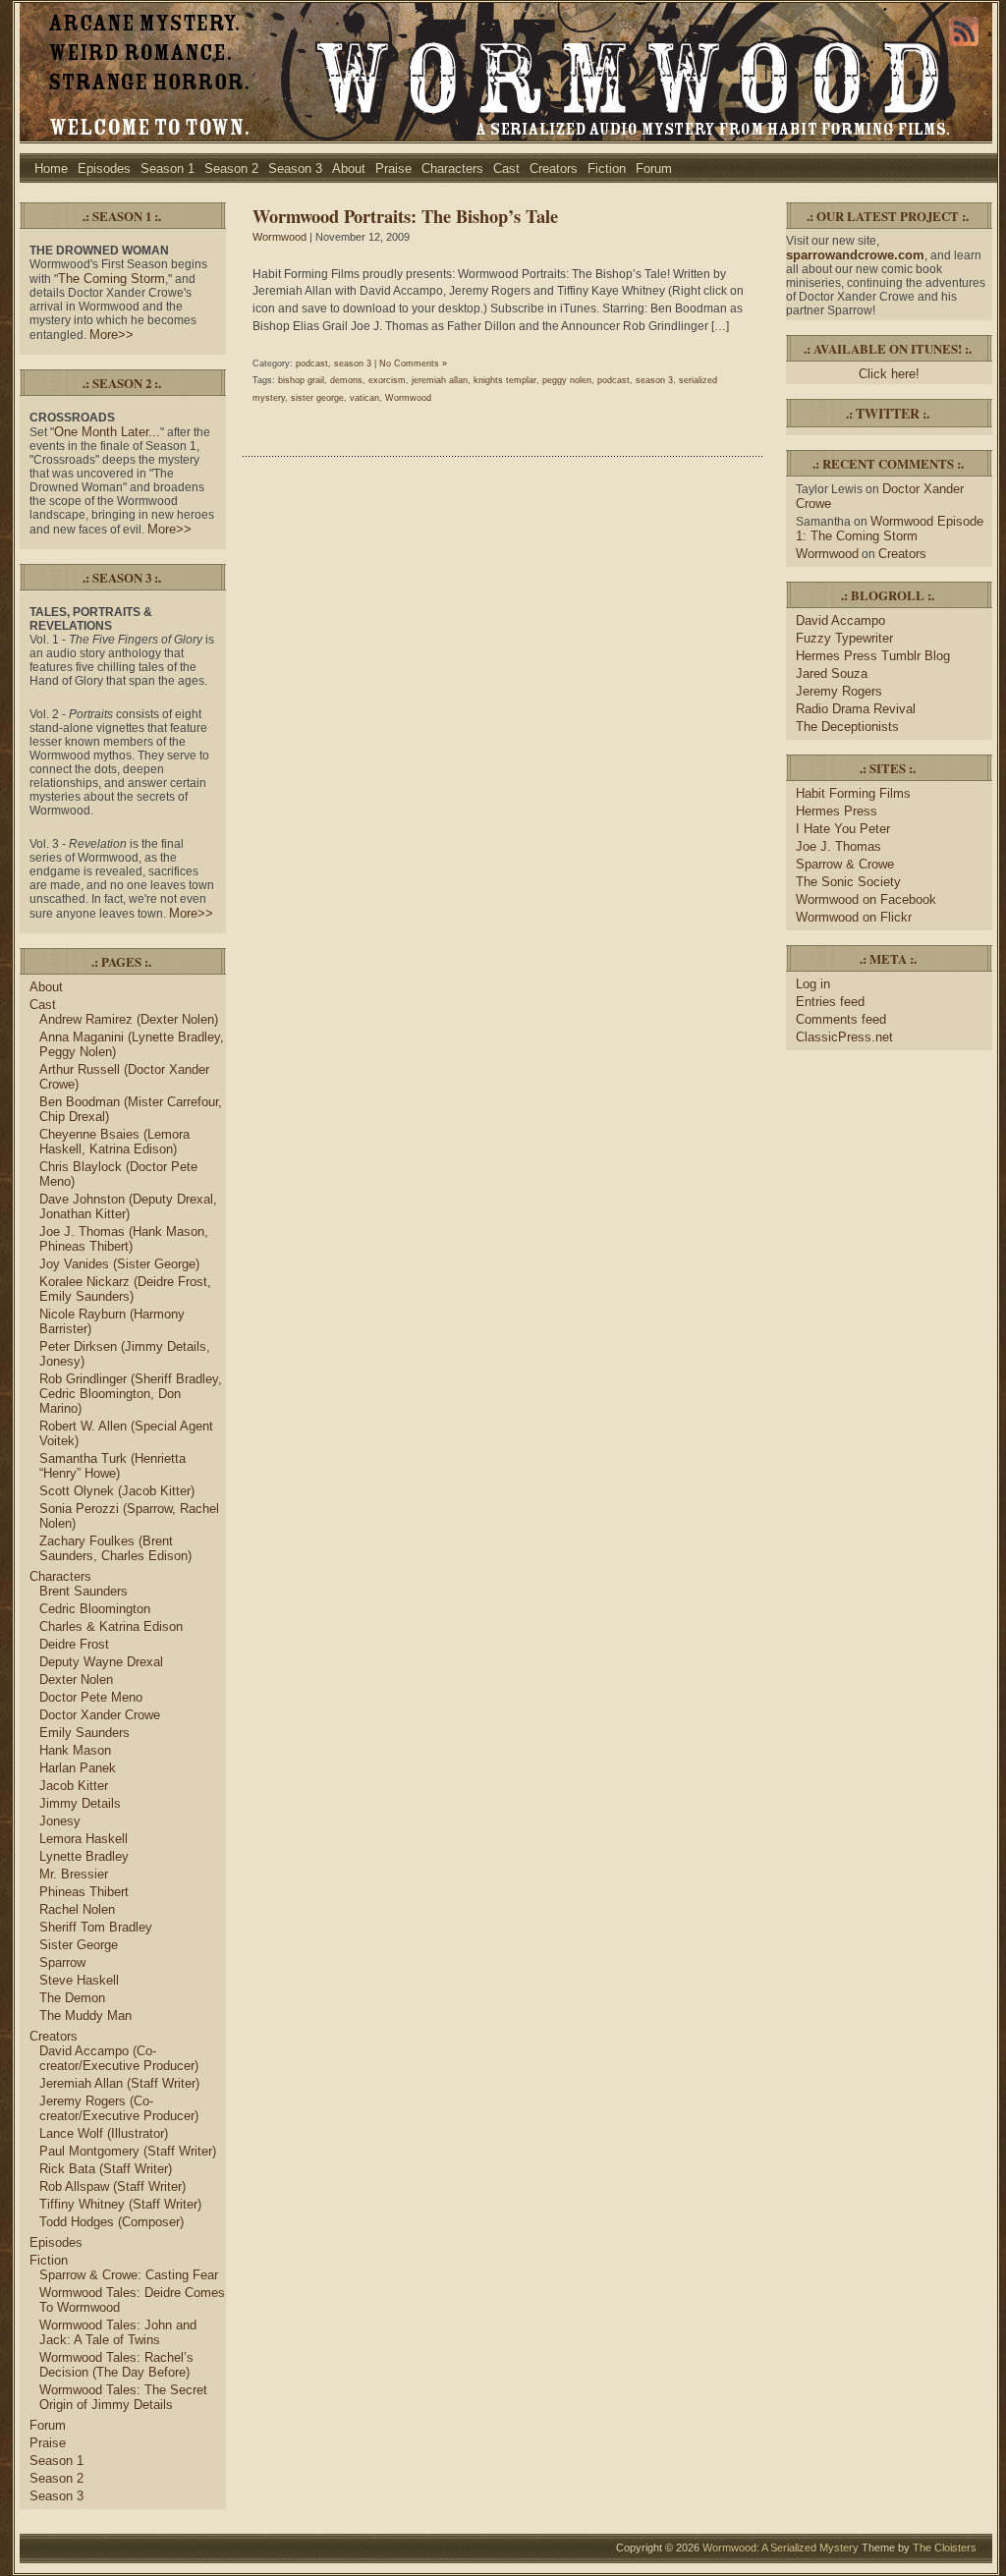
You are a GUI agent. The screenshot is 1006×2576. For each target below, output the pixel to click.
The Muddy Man (85, 2016)
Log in (813, 984)
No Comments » (413, 364)
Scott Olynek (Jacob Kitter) (117, 1491)
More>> (112, 335)
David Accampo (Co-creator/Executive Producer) (119, 2058)
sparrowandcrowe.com (855, 255)
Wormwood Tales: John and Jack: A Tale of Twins (118, 2332)
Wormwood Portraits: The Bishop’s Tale (405, 216)
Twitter (888, 413)
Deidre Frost (74, 1644)
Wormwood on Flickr (854, 917)
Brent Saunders (84, 1591)
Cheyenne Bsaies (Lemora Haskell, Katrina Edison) (114, 1142)
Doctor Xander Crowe (100, 1715)
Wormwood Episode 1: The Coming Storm (890, 529)
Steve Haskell (79, 1980)
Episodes (104, 168)
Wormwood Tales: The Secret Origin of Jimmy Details (123, 2397)
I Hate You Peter (843, 829)
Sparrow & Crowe (845, 864)
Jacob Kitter (74, 1786)
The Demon (72, 1998)
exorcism (387, 380)
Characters (452, 168)
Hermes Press (837, 811)
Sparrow (62, 1962)
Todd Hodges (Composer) (112, 2222)
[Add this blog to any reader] (964, 46)
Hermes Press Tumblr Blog (873, 656)
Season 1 (168, 168)
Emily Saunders (84, 1733)
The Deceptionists (847, 727)
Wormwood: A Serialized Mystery (781, 2548)
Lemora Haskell (84, 1839)
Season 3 (295, 168)
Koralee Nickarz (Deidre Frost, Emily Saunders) (125, 1289)
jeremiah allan (440, 380)
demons (346, 380)
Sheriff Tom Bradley (96, 1927)
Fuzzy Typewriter (844, 638)
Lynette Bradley (84, 1856)
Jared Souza (832, 673)
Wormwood (279, 237)
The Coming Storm (112, 279)
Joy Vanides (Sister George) (119, 1264)
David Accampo (840, 620)
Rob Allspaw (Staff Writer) (112, 2186)
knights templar (505, 380)
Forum (654, 168)
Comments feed (841, 1019)
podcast (312, 364)
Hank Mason (75, 1750)
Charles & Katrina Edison (111, 1626)
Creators (554, 168)
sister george (317, 398)
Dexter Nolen (76, 1680)
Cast (506, 168)
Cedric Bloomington (95, 1609)
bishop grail (301, 380)
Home (51, 168)
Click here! (889, 374)
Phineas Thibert (84, 1892)
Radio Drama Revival (856, 709)
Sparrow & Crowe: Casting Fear (129, 2275)
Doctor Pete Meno (91, 1697)
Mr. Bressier (74, 1874)
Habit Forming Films (853, 793)
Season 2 (231, 168)
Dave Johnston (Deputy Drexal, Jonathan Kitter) (128, 1206)
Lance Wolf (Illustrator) (104, 2133)
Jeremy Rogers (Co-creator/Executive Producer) (119, 2108)
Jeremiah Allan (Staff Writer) (119, 2083)
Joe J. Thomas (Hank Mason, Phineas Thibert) (124, 1239)
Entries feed (830, 1002)
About (349, 168)
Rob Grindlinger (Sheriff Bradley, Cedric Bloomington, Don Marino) (131, 1394)
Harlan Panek (78, 1768)
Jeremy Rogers (839, 691)
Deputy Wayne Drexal (101, 1662)
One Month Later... (107, 432)
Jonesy (60, 1821)
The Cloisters (945, 2548)
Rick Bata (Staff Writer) (106, 2169)
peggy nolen (567, 380)
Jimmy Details (80, 1803)
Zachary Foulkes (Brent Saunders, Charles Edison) (115, 1548)
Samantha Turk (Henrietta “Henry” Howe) (112, 1466)
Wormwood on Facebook (866, 899)
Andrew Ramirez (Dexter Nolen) (129, 1019)
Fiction (607, 168)
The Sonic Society (848, 882)
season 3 (353, 364)
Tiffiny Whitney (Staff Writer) (120, 2204)
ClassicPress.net (844, 1037)
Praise (393, 168)
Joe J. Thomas (838, 846)
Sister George (79, 1945)
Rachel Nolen (77, 1909)
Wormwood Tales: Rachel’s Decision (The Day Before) (116, 2365)
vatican (364, 398)
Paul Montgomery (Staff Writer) (128, 2151)
